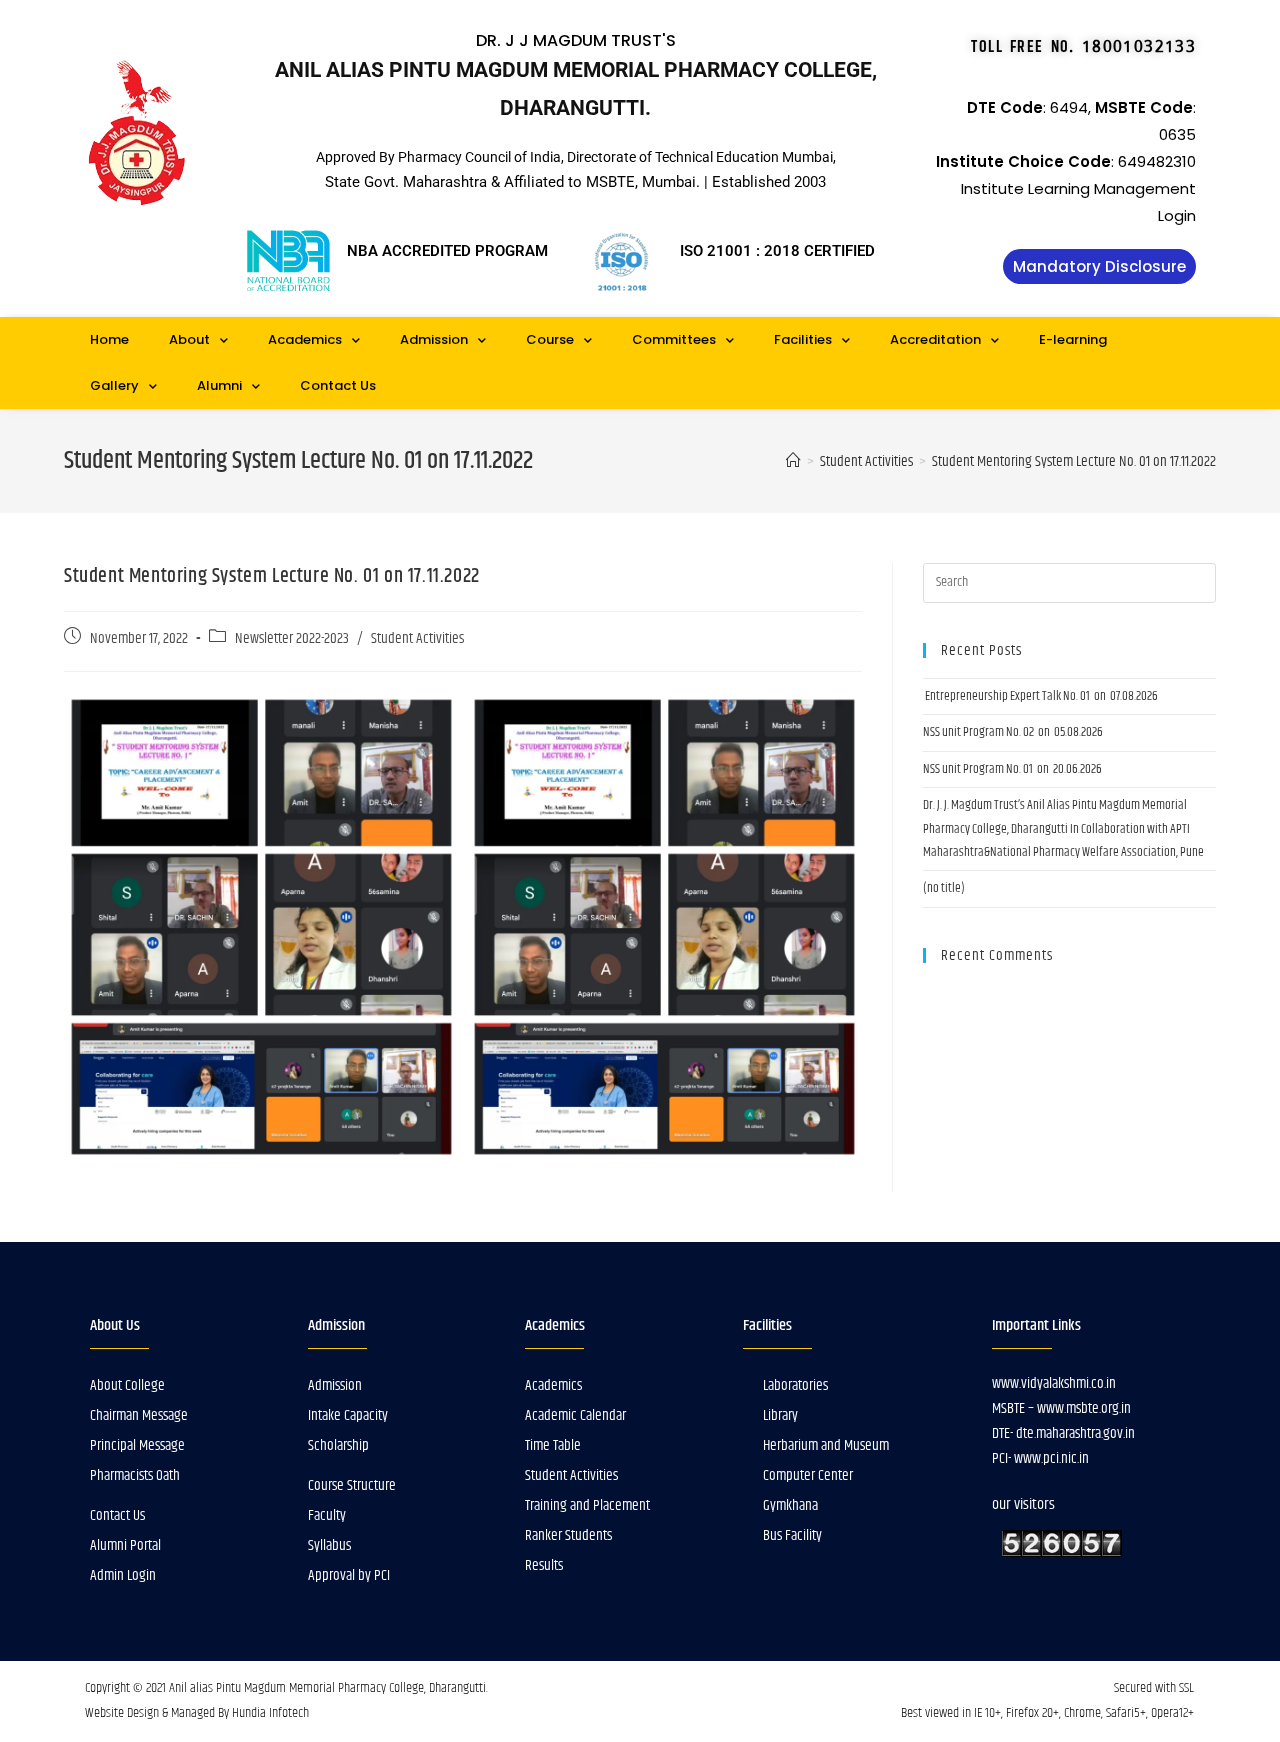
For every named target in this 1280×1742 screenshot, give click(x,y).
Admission (434, 339)
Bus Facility (792, 1535)
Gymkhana (790, 1505)
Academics (305, 339)
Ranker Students (568, 1535)
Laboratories (795, 1385)
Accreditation (935, 339)
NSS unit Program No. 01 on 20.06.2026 (1012, 769)
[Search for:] (1069, 583)
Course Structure (352, 1485)
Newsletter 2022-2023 (292, 639)
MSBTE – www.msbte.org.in (1061, 1408)
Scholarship (338, 1445)
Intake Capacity (348, 1415)
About (189, 339)
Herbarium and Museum (826, 1445)
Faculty (327, 1515)
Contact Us (338, 385)
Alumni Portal (125, 1545)
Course (550, 339)
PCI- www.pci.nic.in (1040, 1458)
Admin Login (123, 1575)
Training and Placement (587, 1505)
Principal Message (137, 1445)
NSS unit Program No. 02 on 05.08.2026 (1013, 732)
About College (127, 1385)
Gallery (114, 385)
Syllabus (329, 1545)
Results (544, 1565)
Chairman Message (139, 1415)
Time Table (553, 1445)
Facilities (803, 339)
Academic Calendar (575, 1415)
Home (109, 339)
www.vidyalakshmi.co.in (1054, 1383)
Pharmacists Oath (135, 1475)
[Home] (793, 461)
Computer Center (808, 1475)
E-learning (1073, 339)
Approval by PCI (349, 1575)
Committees (674, 339)
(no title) (944, 888)
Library (780, 1415)
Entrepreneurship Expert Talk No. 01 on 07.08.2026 (1040, 696)
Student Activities (417, 639)
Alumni (219, 385)
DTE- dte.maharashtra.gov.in (1063, 1433)
